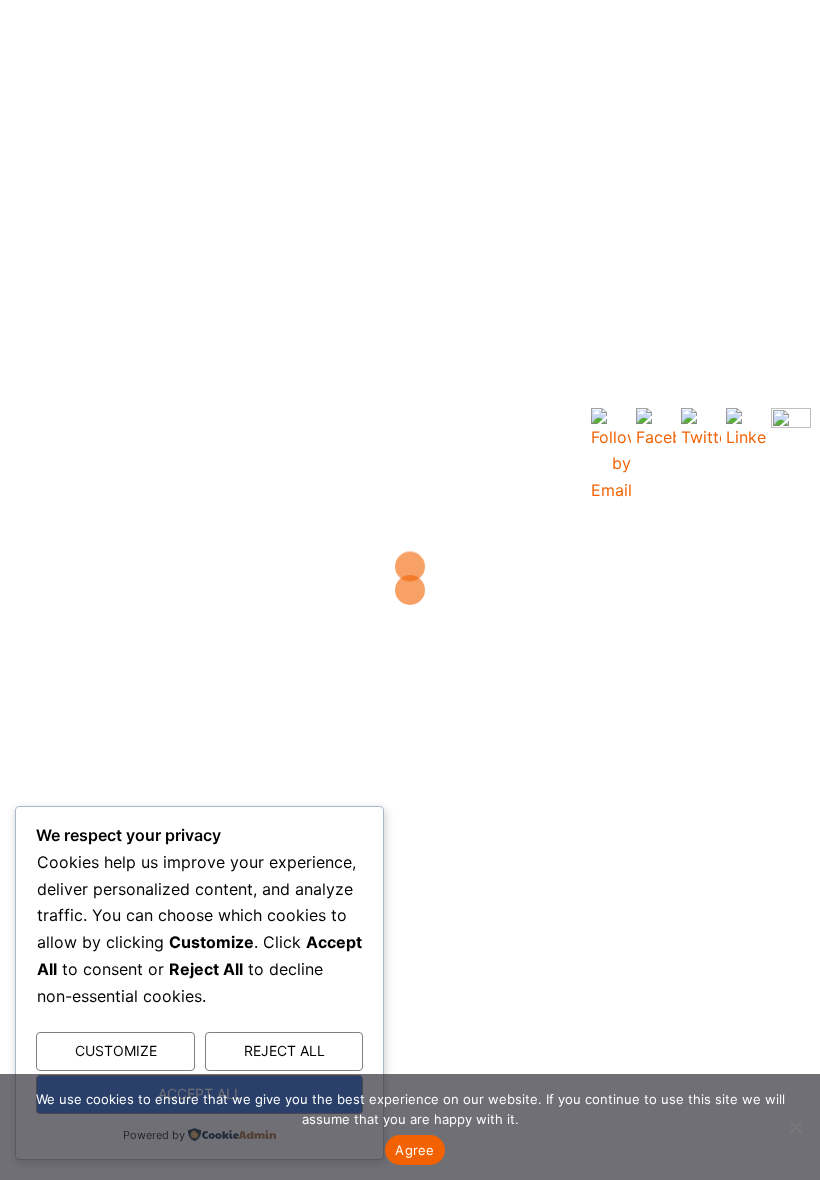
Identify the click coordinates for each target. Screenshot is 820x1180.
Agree (414, 1150)
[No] (795, 1127)
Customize (116, 1050)
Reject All (284, 1050)
